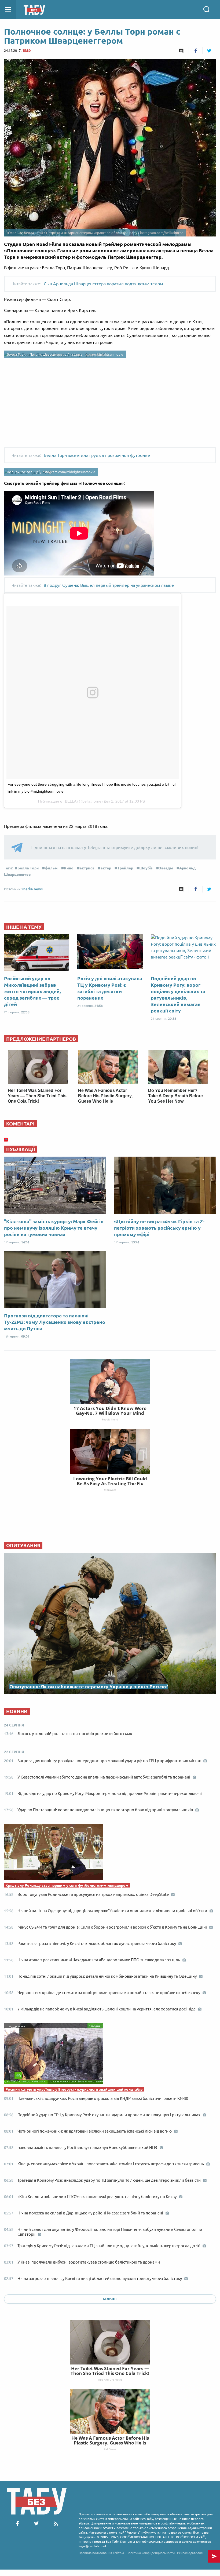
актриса (87, 868)
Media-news (32, 889)
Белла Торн (28, 868)
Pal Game (110, 2449)
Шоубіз (146, 868)
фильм (51, 868)
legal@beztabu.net (93, 2546)
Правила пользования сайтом (101, 2553)
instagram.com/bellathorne (162, 233)
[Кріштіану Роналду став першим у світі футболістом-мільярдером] (110, 1853)
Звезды (166, 868)
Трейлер (125, 868)
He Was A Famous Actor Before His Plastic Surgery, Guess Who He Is (105, 1096)
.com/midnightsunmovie (76, 472)
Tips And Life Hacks (110, 2380)
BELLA (71, 801)
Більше (110, 2299)
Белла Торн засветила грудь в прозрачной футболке (97, 455)
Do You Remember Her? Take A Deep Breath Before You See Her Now (175, 1096)
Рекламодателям (190, 2553)
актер (106, 868)
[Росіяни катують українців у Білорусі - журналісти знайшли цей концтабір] (110, 2055)
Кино (69, 868)
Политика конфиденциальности (151, 2553)
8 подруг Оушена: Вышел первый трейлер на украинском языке (109, 585)
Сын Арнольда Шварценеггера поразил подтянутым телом (103, 284)
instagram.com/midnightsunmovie (96, 354)
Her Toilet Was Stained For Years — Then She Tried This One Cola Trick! (37, 1096)
